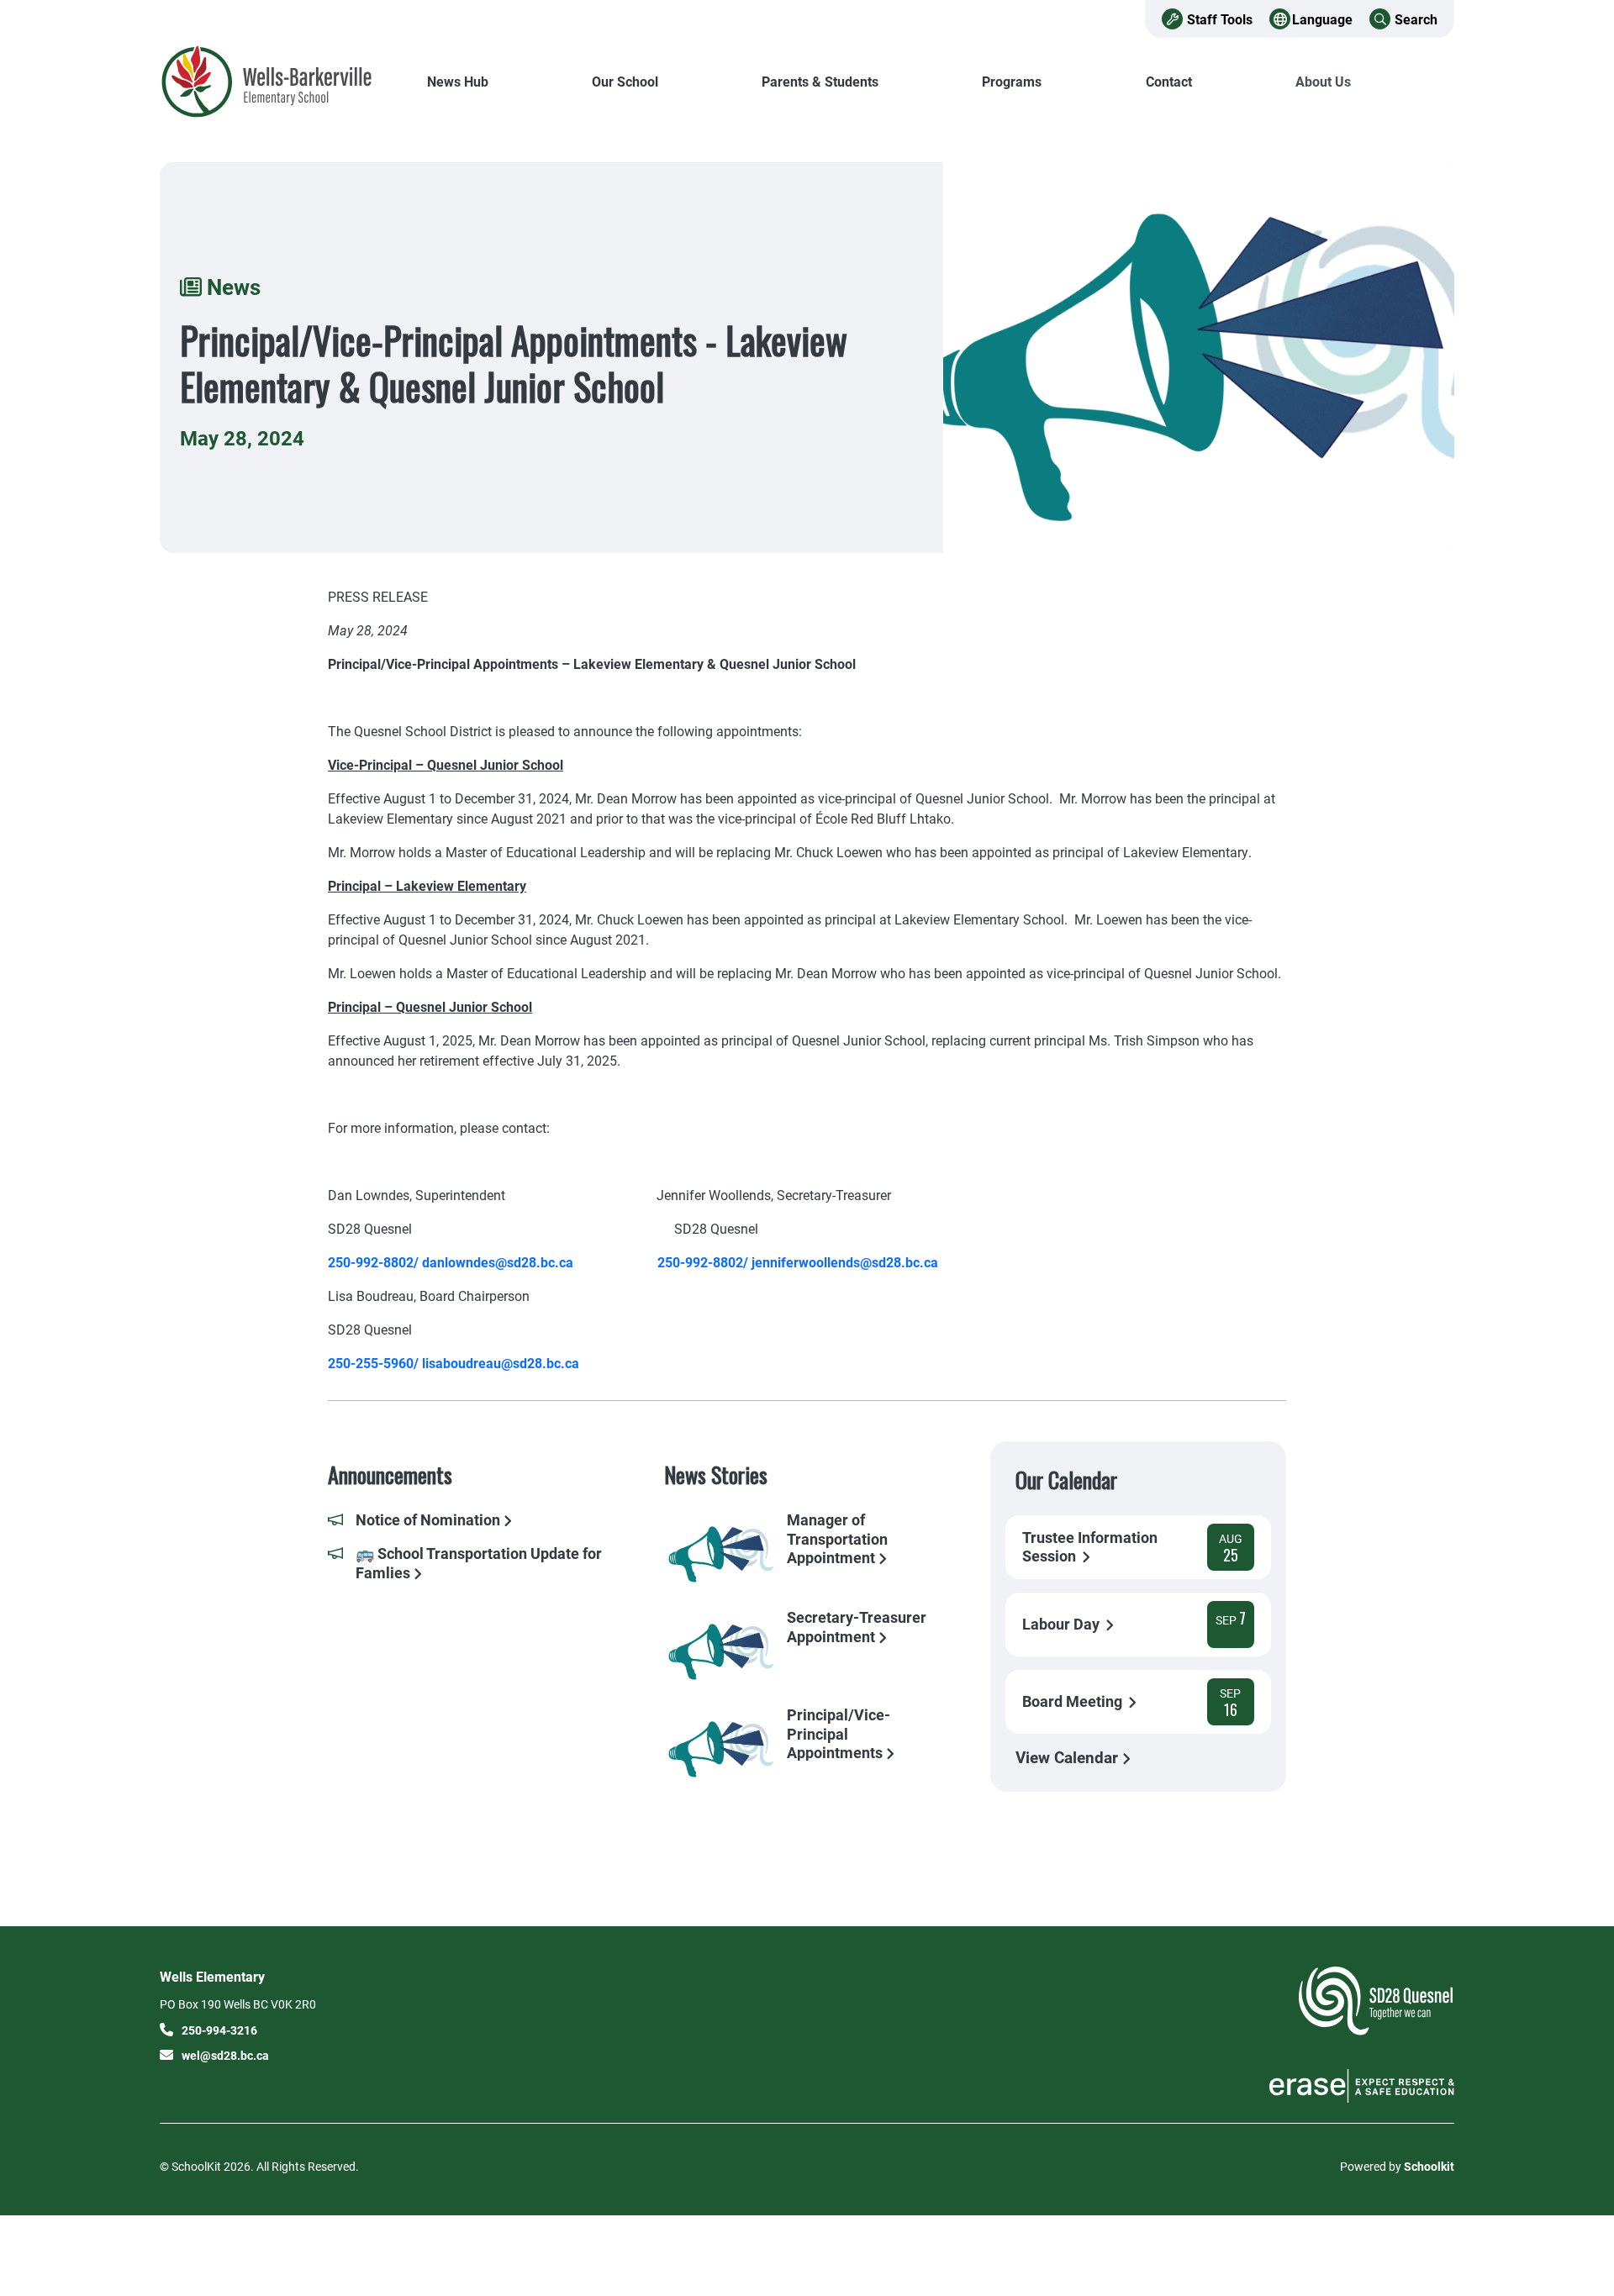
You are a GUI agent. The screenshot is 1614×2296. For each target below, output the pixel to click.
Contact (1169, 81)
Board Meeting (1074, 1701)
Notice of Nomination (430, 1520)
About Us (1323, 81)
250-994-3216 (219, 2030)
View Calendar (1069, 1757)
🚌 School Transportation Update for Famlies (479, 1563)
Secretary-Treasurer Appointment (857, 1627)
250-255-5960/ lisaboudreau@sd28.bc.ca (454, 1363)
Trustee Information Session (1090, 1547)
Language (1322, 19)
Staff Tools (1220, 19)
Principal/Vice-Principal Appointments (839, 1733)
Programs (1012, 81)
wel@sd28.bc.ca (225, 2055)
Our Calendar (1066, 1480)
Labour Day (1063, 1624)
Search (1416, 19)
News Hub (458, 81)
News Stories (716, 1474)
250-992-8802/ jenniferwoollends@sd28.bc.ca (798, 1262)
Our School (625, 81)
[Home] (273, 82)
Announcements (390, 1474)
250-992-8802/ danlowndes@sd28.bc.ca (451, 1262)
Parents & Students (820, 81)
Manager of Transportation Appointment (837, 1538)
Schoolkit (1429, 2166)
